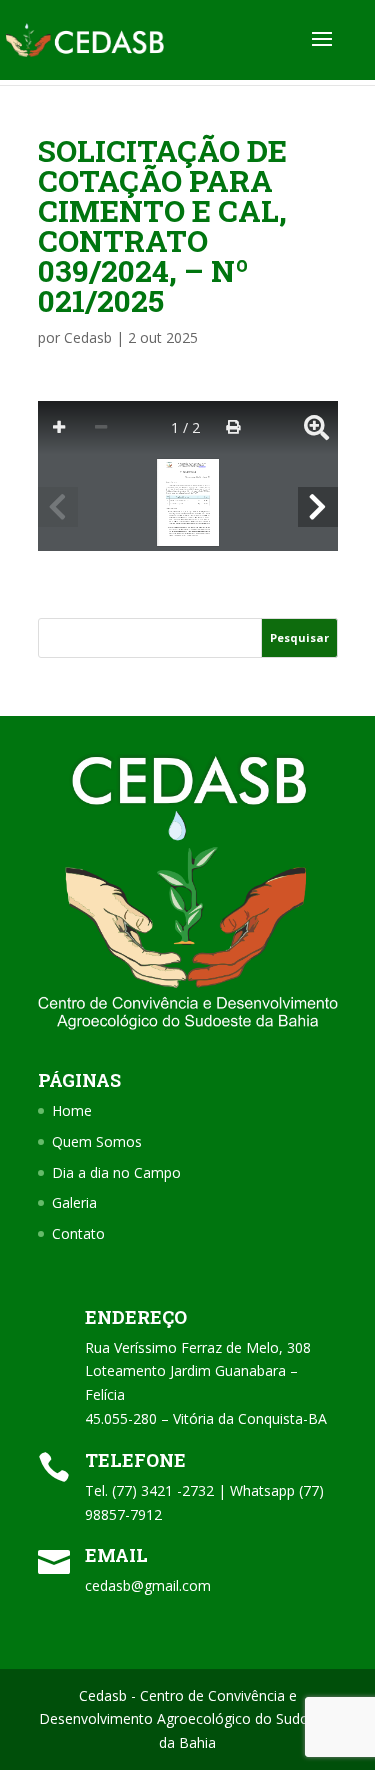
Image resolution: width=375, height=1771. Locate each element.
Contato (78, 1233)
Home (72, 1110)
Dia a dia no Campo (116, 1172)
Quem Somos (97, 1141)
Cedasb (88, 337)
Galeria (74, 1202)
